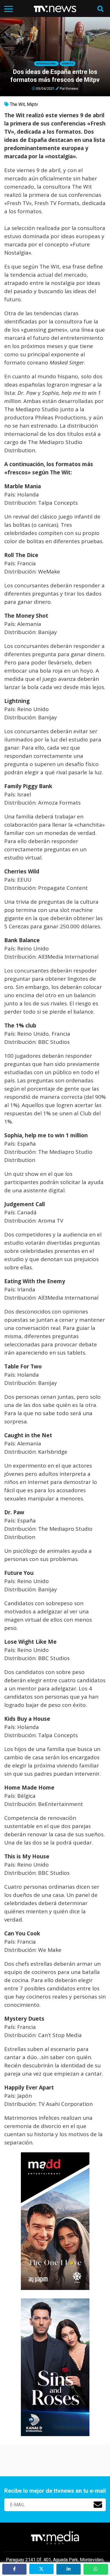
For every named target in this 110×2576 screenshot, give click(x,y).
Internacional (46, 64)
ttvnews (72, 88)
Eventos (68, 64)
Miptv (32, 104)
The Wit (17, 104)
